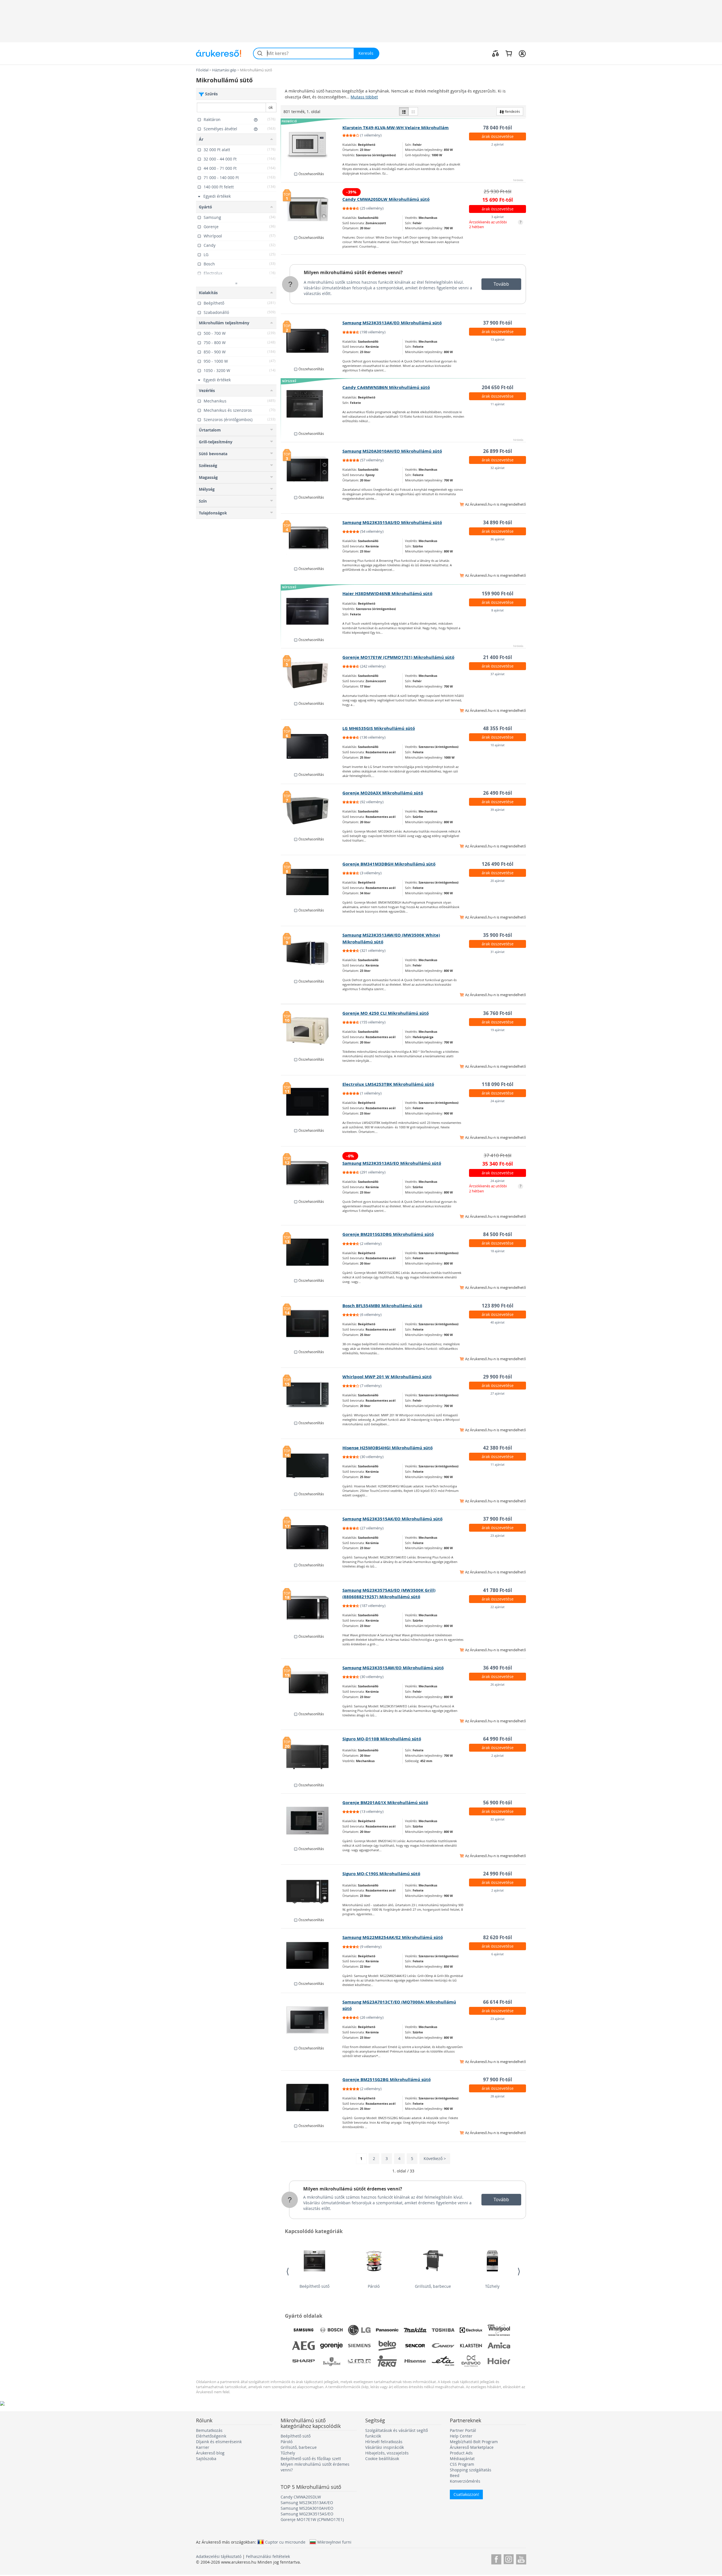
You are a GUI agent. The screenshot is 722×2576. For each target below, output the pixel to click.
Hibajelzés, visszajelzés (387, 2453)
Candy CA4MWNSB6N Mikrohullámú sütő (386, 387)
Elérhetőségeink (211, 2436)
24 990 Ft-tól (498, 1874)
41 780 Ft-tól (498, 1590)
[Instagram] (509, 2558)
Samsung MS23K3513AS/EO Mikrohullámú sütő (392, 1163)
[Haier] (499, 2361)
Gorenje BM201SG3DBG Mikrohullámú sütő (388, 1234)
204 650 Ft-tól (498, 387)
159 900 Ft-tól (498, 594)
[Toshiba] (443, 2330)
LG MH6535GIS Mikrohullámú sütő (379, 728)
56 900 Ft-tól (498, 1803)
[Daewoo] (471, 2361)
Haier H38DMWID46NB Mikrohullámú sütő (387, 594)
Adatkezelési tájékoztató (219, 2556)
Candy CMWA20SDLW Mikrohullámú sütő (386, 199)
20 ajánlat (498, 881)
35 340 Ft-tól (498, 1164)
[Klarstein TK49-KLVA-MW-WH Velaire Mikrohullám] (312, 146)
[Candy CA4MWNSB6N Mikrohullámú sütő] (312, 405)
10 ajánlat (498, 745)
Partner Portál (463, 2430)
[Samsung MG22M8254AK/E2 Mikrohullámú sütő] (312, 1955)
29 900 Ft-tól (498, 1377)
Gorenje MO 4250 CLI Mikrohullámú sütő (386, 1013)
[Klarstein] (471, 2346)
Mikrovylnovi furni (334, 2542)
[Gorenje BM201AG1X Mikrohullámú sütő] (312, 1820)
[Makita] (415, 2330)
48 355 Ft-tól (498, 728)
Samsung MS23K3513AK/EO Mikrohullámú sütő (392, 323)
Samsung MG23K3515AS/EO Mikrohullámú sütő (392, 522)
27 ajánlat (498, 1393)
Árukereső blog (210, 2453)
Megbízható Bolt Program (474, 2442)
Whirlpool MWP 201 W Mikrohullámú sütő (387, 1377)
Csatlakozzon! (466, 2494)
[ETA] (443, 2361)
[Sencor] (415, 2346)
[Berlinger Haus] (331, 2361)
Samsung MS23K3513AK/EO (307, 2503)
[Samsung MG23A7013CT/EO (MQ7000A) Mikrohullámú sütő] (312, 2020)
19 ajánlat (498, 1030)
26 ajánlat (498, 1684)
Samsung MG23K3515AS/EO (307, 2514)
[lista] (404, 111)
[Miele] (359, 2361)
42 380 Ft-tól (498, 1448)
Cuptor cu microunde (285, 2542)
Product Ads (461, 2453)
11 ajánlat (498, 404)
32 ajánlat (498, 468)
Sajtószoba (206, 2459)
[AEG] (303, 2346)
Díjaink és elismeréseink (219, 2442)
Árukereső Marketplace (472, 2447)
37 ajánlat (498, 674)
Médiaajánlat (462, 2459)
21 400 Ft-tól (498, 657)
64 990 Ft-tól (498, 1739)
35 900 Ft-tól (498, 935)
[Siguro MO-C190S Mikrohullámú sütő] (312, 1892)
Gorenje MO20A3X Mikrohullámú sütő (383, 793)
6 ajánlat (498, 1954)
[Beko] (387, 2346)
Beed (455, 2475)
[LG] (359, 2330)
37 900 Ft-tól (498, 323)
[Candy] (443, 2346)
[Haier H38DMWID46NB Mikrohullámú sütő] (312, 611)
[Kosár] (509, 53)
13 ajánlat (498, 339)
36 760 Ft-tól (498, 1013)
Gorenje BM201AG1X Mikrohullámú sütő (385, 1803)
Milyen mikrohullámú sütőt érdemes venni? (353, 272)
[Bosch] (331, 2330)
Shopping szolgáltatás (471, 2470)
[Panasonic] (387, 2330)
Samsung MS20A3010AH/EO (307, 2508)
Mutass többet (364, 97)
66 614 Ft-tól (498, 2002)
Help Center (461, 2436)
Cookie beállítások (382, 2459)
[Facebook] (496, 2558)
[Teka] (387, 2361)
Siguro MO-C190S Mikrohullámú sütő (381, 1874)
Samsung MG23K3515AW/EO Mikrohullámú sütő (393, 1668)
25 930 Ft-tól (498, 191)
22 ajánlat (498, 1607)
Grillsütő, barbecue (433, 2286)
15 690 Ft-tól (498, 200)
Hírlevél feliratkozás (384, 2442)
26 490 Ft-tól (498, 793)
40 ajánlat (498, 1322)
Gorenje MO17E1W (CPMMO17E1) (312, 2519)
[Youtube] (521, 2558)
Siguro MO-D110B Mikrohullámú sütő (382, 1739)
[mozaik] (413, 111)
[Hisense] (415, 2361)
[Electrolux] (471, 2330)
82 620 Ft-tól (498, 1937)
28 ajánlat (498, 2096)
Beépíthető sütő (314, 2286)
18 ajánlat (498, 1251)
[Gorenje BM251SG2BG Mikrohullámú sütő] (312, 2097)
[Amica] (499, 2346)
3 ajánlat (498, 217)
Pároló (374, 2286)
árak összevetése (498, 136)
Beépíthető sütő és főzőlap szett (311, 2459)
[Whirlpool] (499, 2330)
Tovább (501, 284)
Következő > (435, 2158)
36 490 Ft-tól (498, 1668)
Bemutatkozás (209, 2430)
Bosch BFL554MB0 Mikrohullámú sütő (382, 1306)
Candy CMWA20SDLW (301, 2497)
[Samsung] (303, 2330)
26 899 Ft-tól (498, 451)
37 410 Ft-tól (498, 1155)
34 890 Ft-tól (498, 522)
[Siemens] (359, 2346)
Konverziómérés (465, 2481)
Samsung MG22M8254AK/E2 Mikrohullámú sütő (393, 1937)
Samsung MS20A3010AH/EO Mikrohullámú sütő (392, 451)
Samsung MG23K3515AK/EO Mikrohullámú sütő (392, 1519)
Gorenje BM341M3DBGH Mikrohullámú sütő (389, 864)
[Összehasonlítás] (496, 53)
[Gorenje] (331, 2346)
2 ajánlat (498, 144)
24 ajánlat (498, 1101)
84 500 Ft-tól (498, 1234)
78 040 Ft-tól (498, 128)
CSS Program (462, 2464)
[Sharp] (303, 2361)
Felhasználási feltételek (268, 2556)
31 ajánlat (498, 952)
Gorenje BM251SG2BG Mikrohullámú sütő (387, 2079)
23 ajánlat (498, 1535)
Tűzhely (492, 2286)
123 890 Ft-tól (498, 1306)
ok (271, 107)
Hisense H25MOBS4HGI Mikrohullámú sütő (388, 1448)
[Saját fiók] (522, 53)
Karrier (203, 2447)
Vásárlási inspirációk (385, 2447)
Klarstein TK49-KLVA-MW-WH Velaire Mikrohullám (396, 128)
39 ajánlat (498, 810)
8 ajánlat (498, 610)
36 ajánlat (498, 539)
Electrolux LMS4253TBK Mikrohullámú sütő (388, 1084)
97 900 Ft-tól (498, 2079)
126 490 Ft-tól (498, 864)
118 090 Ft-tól (498, 1084)
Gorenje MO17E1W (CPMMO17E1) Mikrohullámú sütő (398, 657)
